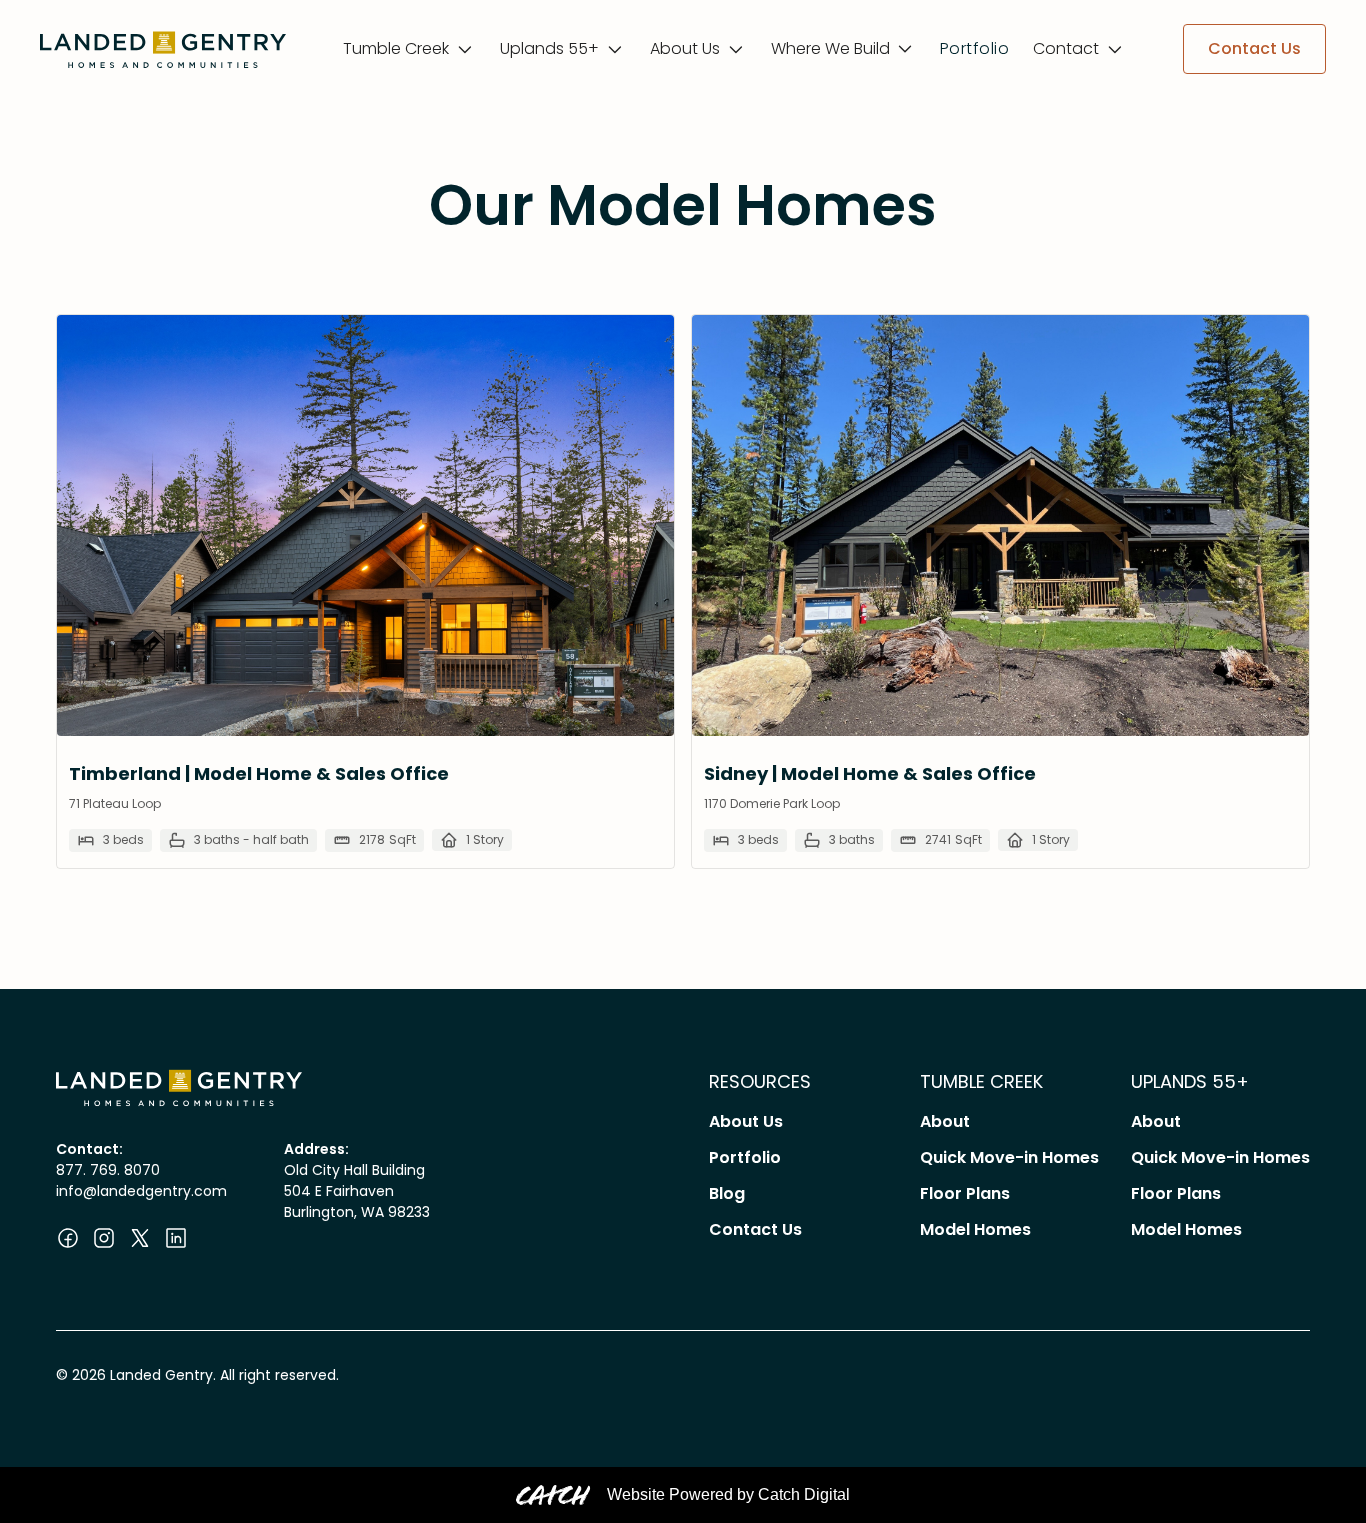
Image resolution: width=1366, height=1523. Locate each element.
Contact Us (755, 1229)
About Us (746, 1121)
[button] (409, 49)
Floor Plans (965, 1193)
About (945, 1121)
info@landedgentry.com (141, 1191)
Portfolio (974, 48)
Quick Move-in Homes (1009, 1157)
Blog (727, 1193)
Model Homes (975, 1229)
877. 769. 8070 (108, 1170)
